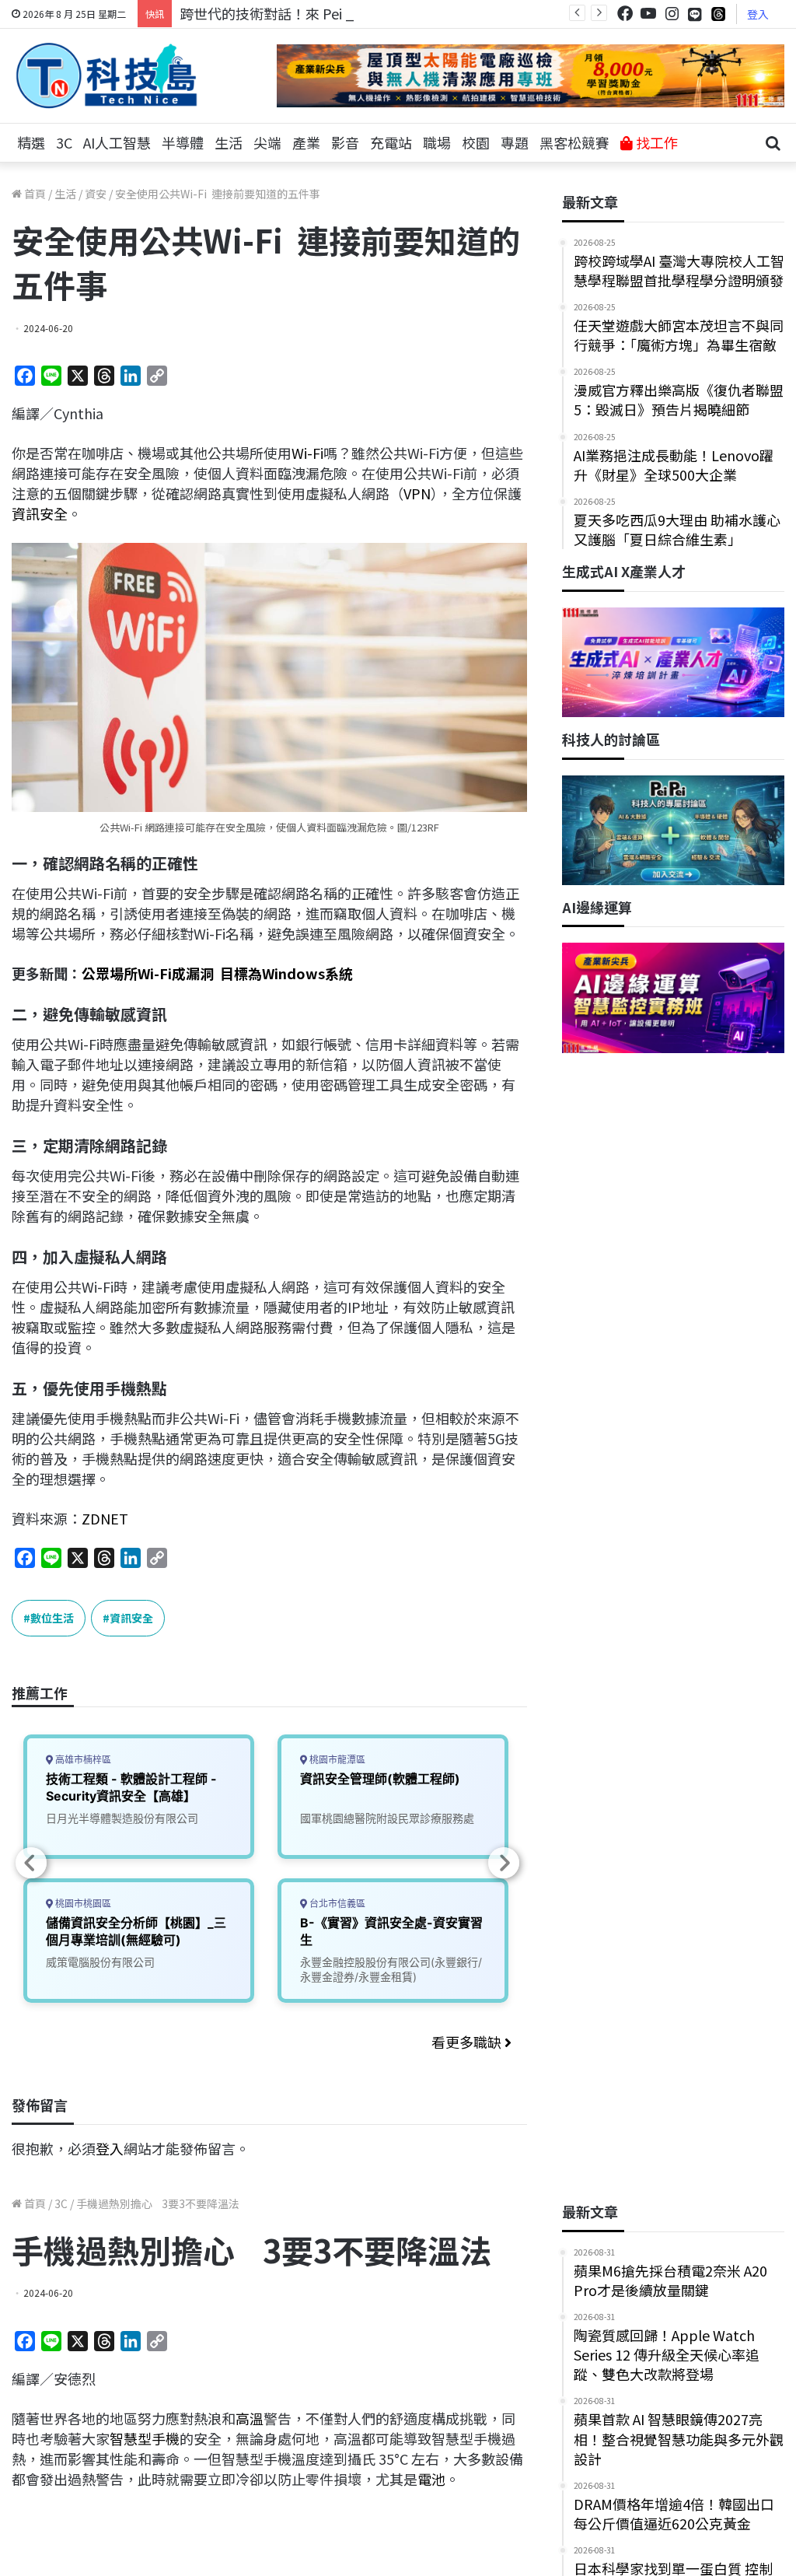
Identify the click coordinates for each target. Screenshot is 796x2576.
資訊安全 (40, 513)
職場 (437, 142)
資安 (96, 194)
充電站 (391, 142)
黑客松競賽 (574, 142)
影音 (345, 142)
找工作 (655, 142)
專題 (515, 142)
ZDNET (105, 1518)
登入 (758, 14)
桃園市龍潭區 (336, 1760)
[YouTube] (648, 14)
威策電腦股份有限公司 (100, 1962)
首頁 (34, 194)
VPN (417, 493)
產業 (306, 142)
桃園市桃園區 (82, 1904)
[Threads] (718, 14)
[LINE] (695, 14)
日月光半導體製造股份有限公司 (122, 1818)
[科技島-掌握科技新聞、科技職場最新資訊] (106, 75)
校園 (476, 142)
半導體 (183, 142)
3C (64, 142)
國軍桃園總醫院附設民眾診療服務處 (387, 1818)
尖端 (267, 142)
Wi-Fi (307, 453)
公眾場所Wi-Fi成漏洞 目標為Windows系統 (217, 973)
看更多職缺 (468, 2042)
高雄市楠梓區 (82, 1760)
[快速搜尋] (773, 143)
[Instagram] (672, 14)
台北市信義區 (336, 1904)
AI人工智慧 (117, 142)
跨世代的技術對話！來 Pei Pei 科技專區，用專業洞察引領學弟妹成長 (393, 13)
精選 (31, 142)
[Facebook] (625, 14)
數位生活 (52, 1618)
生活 (229, 142)
